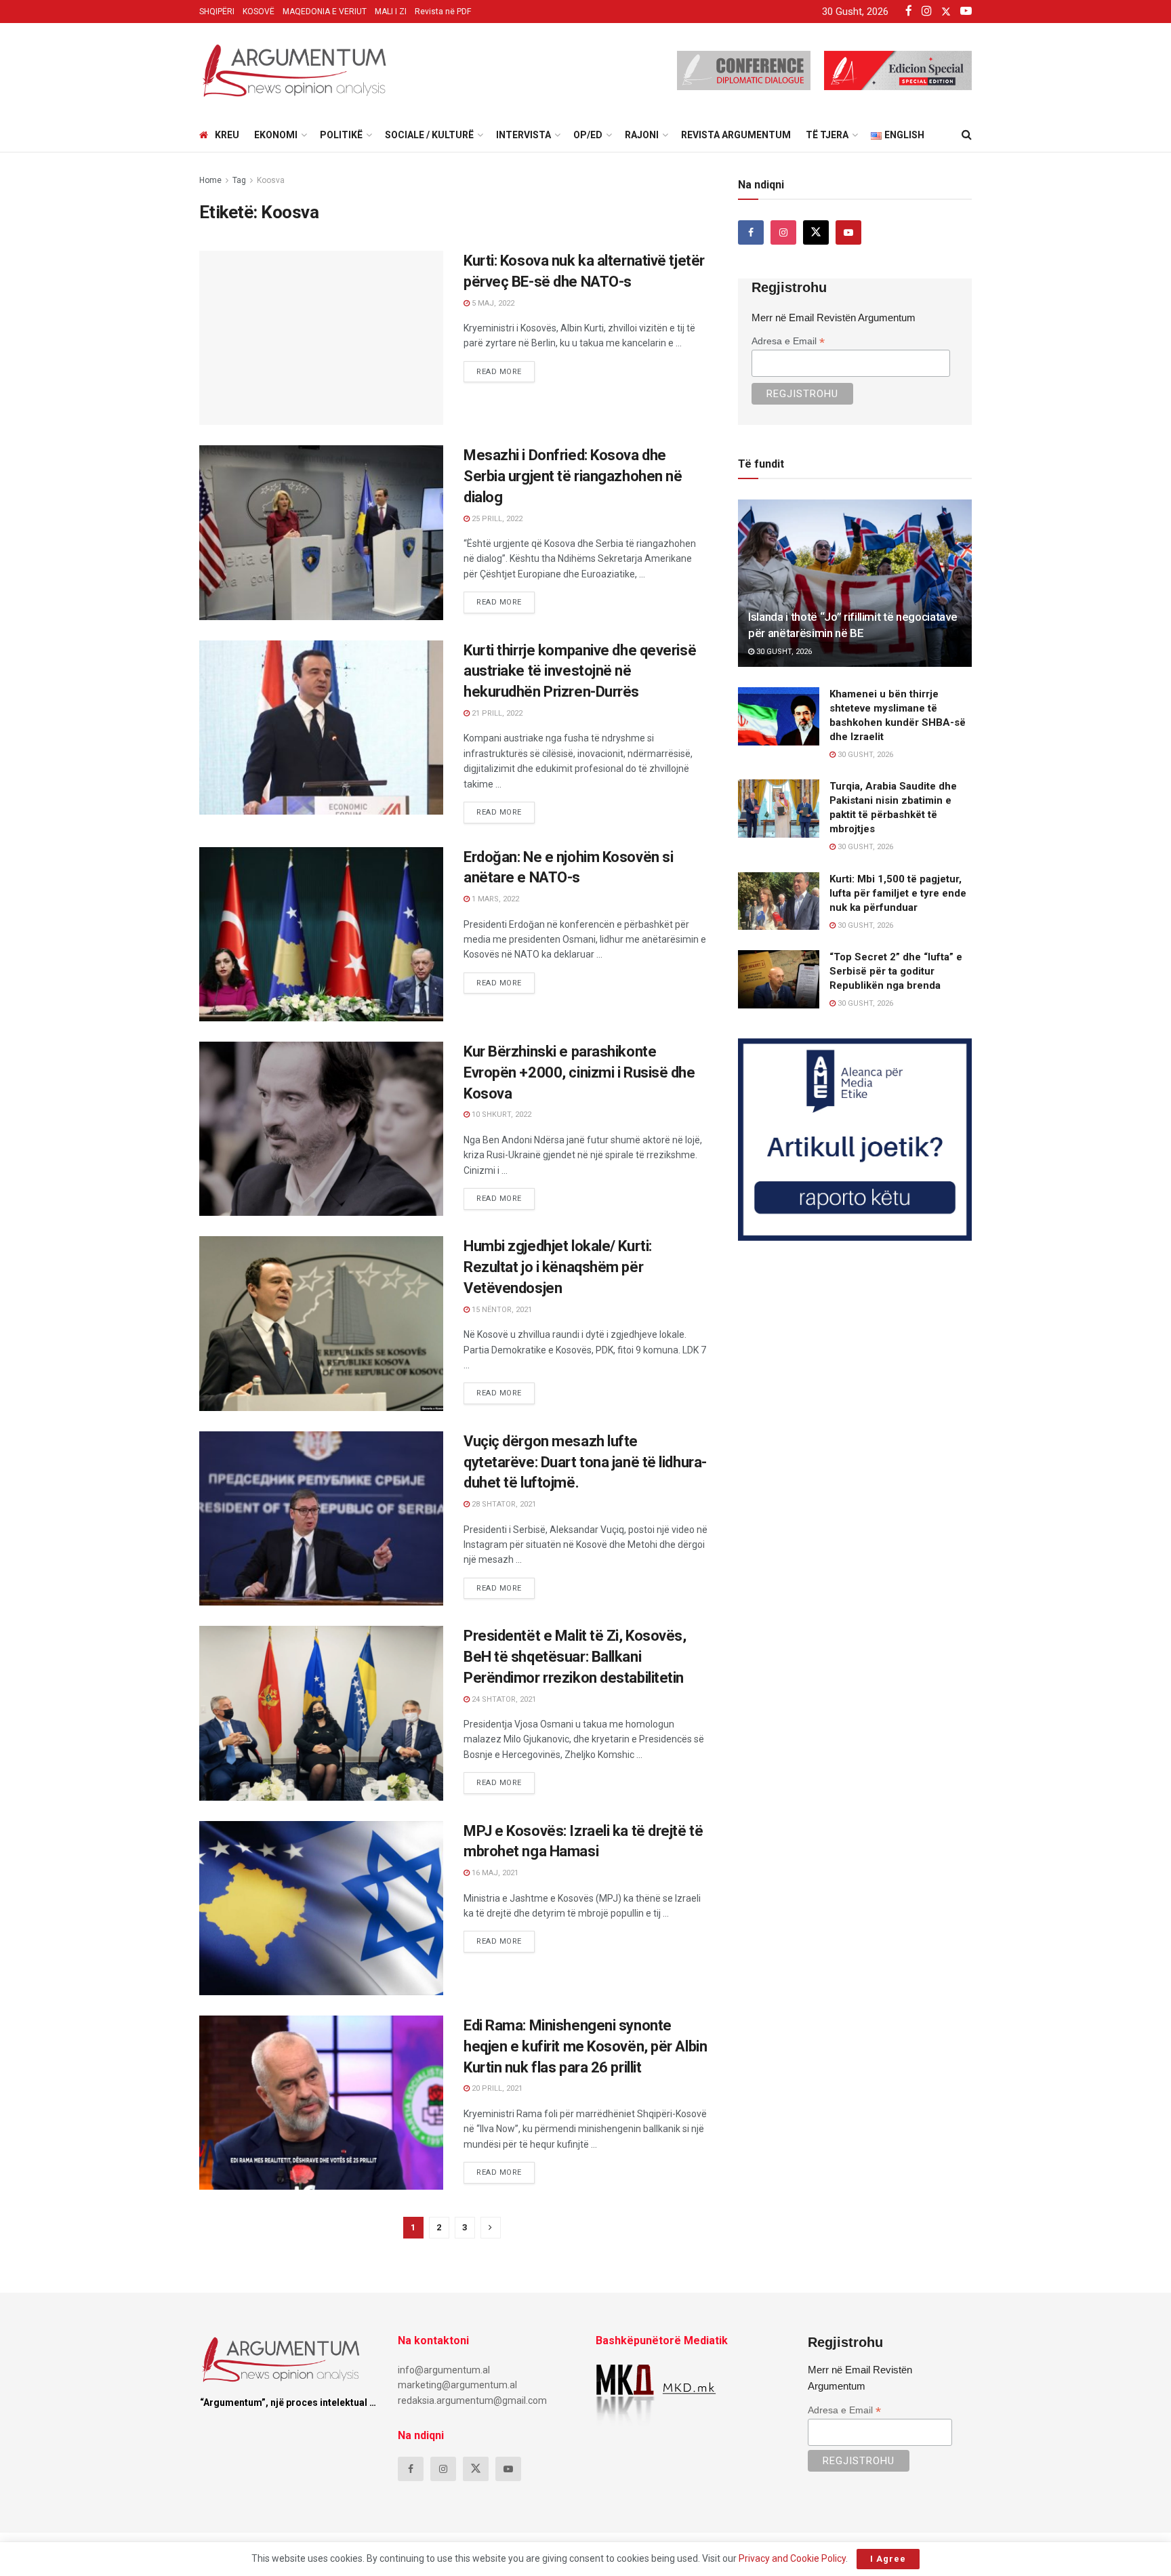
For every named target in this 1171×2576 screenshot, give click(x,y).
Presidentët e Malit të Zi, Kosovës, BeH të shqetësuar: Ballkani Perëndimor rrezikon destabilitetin (575, 1657)
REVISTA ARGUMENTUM (736, 135)
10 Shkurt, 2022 (500, 1115)
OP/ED (588, 135)
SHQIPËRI (217, 12)
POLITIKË (341, 135)
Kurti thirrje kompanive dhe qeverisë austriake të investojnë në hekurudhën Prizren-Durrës (580, 671)
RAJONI (642, 135)
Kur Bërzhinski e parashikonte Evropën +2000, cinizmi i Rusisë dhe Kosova (579, 1072)
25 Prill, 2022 (496, 519)
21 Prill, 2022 (496, 713)
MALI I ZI (391, 12)
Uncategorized (245, 263)
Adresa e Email (788, 341)
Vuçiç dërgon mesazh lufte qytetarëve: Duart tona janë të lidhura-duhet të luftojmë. (585, 1462)
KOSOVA (227, 458)
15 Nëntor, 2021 (501, 1310)
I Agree (888, 2559)
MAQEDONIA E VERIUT (325, 12)
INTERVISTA (523, 135)
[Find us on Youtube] (848, 232)
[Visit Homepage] (294, 70)
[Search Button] (967, 135)
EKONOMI (276, 135)
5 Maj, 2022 (492, 303)
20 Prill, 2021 (496, 2088)
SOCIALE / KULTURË (429, 135)
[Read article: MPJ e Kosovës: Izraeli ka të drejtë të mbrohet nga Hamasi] (321, 1908)
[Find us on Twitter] (816, 232)
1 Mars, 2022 (494, 899)
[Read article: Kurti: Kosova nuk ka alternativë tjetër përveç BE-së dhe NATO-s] (321, 338)
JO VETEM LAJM (244, 860)
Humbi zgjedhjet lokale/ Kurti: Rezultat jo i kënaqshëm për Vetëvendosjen (558, 1267)
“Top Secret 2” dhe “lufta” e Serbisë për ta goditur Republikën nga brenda (896, 971)
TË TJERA (827, 135)
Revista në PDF (443, 12)
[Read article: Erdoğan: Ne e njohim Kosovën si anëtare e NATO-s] (321, 934)
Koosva (271, 180)
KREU (227, 135)
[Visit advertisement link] (855, 1140)
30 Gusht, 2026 (783, 652)
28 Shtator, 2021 (503, 1504)
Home (210, 180)
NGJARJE (229, 2028)
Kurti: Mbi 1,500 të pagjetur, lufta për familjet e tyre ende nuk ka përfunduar (898, 893)
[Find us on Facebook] (751, 232)
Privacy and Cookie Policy (792, 2558)
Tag (239, 180)
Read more (506, 369)
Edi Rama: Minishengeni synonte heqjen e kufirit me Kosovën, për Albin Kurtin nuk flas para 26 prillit (585, 2046)
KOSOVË (259, 12)
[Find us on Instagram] (783, 232)
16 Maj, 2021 (494, 1873)
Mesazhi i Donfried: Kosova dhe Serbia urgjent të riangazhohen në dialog (573, 476)
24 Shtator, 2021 (503, 1699)
